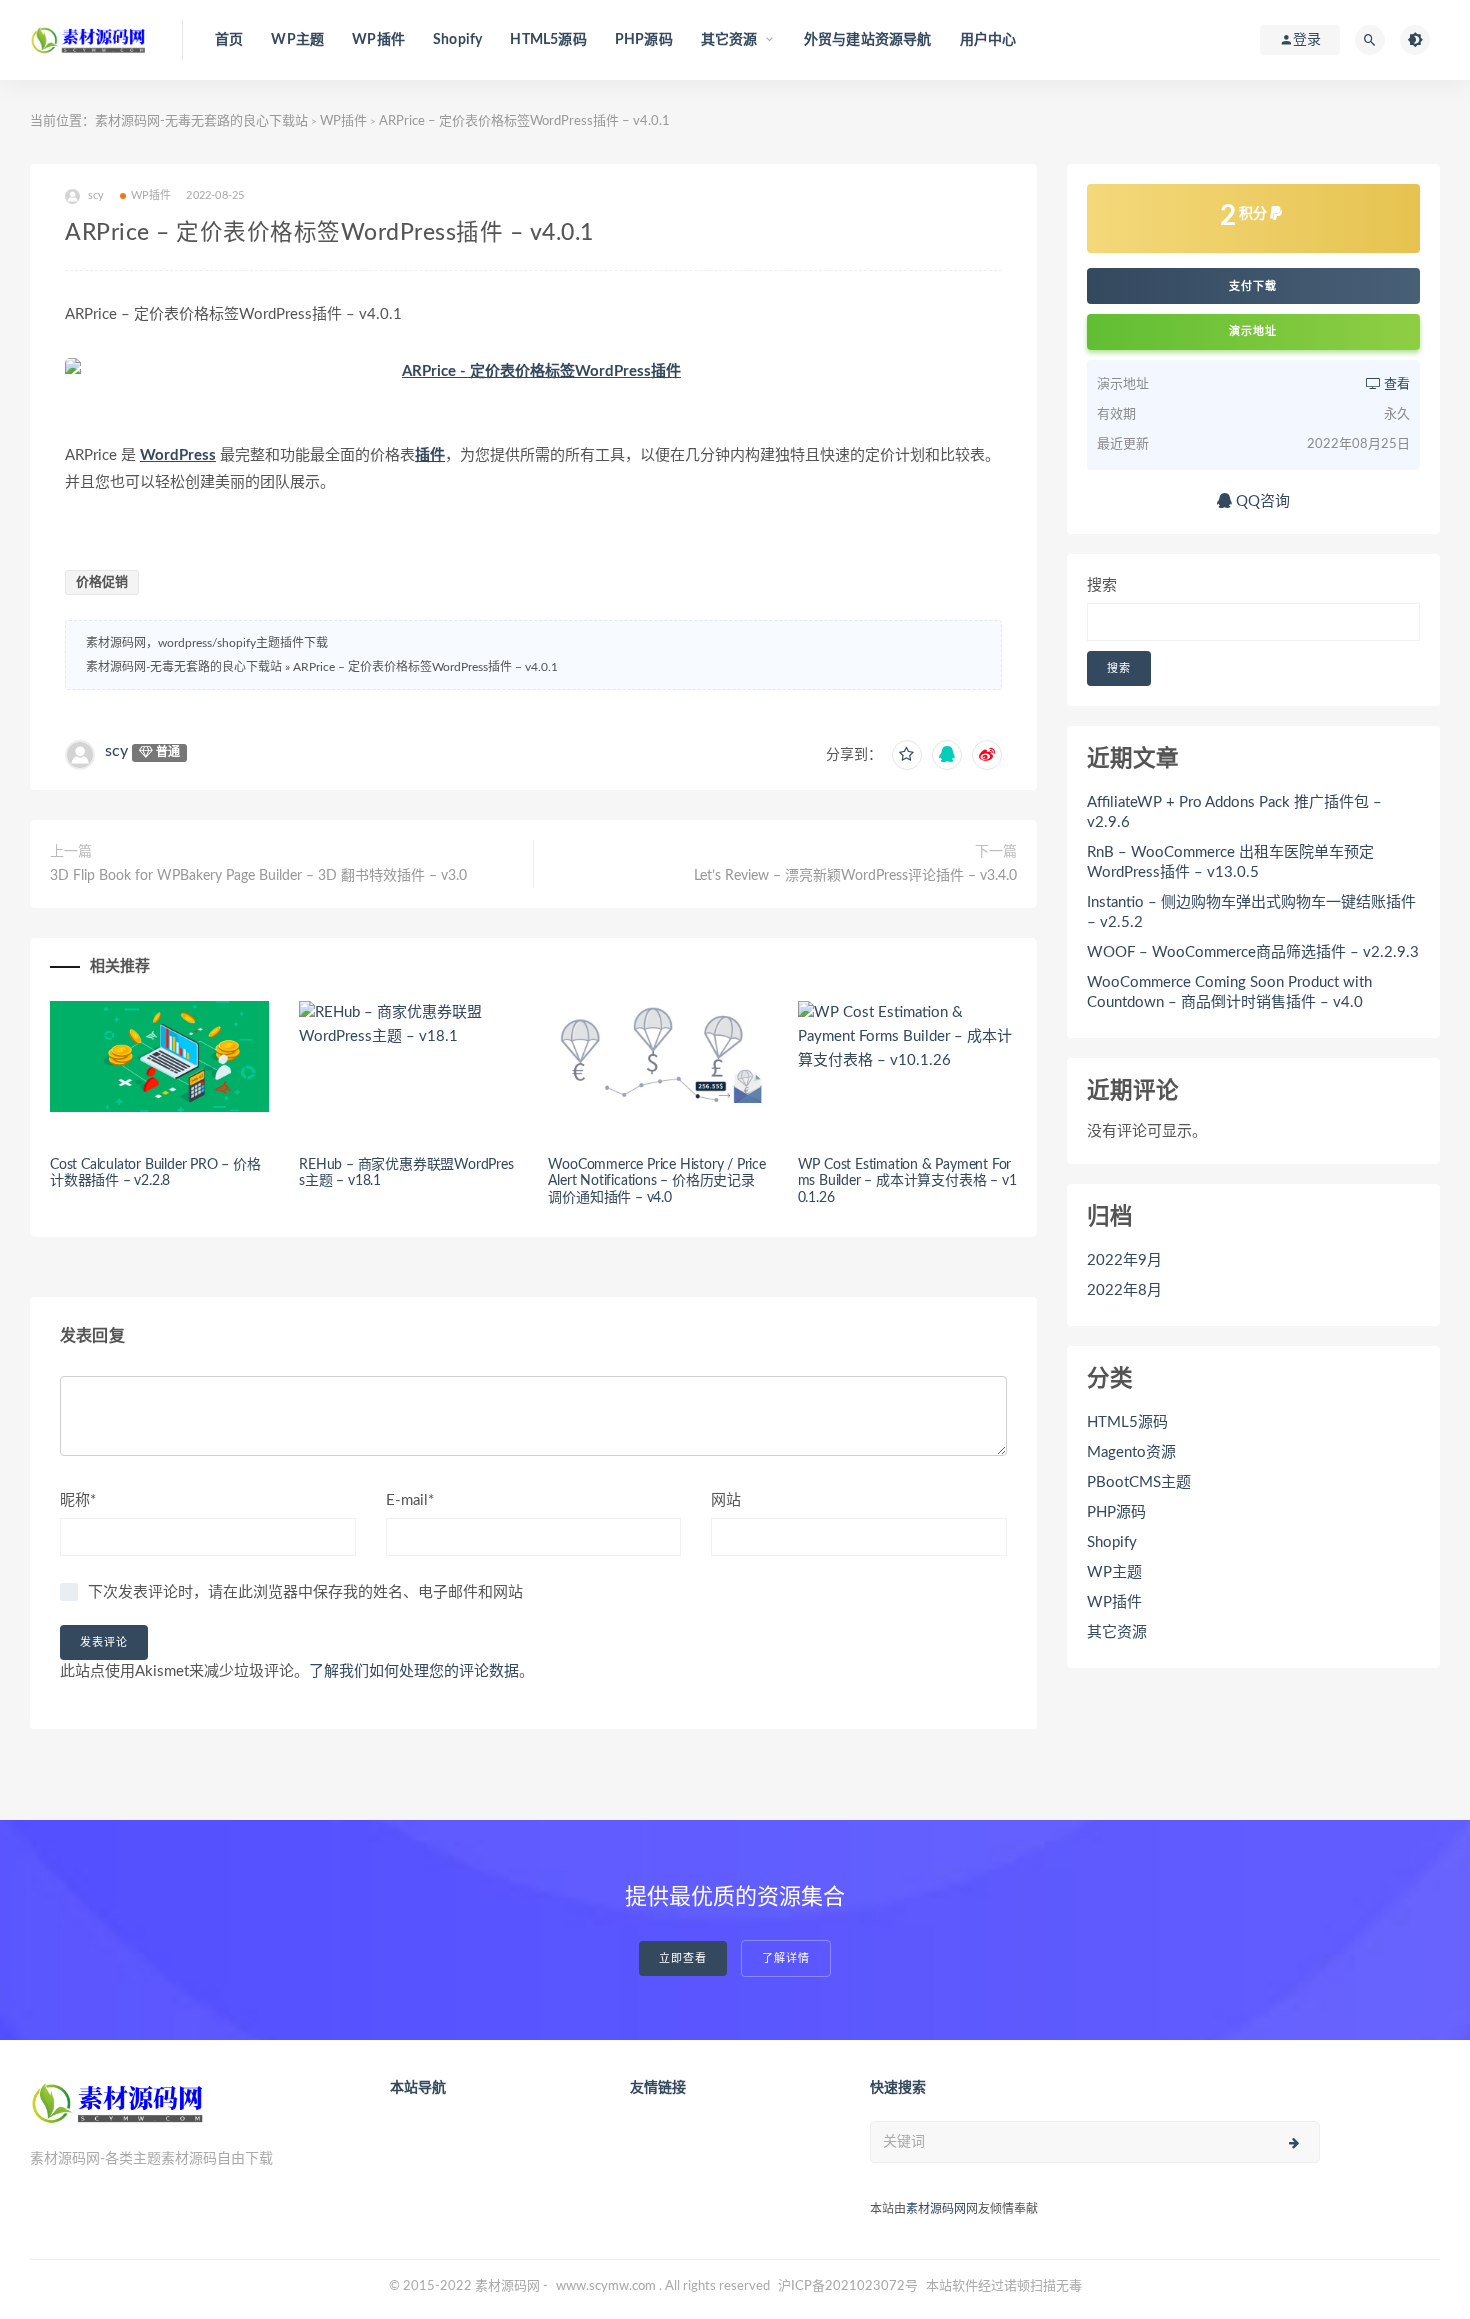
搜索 (1102, 585)
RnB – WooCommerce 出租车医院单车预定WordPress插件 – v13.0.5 (1230, 862)
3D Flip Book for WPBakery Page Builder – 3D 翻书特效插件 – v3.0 (258, 876)
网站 (726, 1500)
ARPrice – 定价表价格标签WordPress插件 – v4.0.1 (425, 667)
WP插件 (378, 40)
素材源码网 (936, 2209)
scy (116, 751)
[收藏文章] (907, 755)
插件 (430, 455)
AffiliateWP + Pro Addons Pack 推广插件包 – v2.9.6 (1234, 812)
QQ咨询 (1261, 501)
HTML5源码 (548, 40)
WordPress (178, 455)
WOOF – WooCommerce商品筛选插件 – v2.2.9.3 (1253, 952)
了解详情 (786, 1958)
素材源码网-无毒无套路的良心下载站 (201, 121)
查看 (1395, 384)
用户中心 (988, 40)
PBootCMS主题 (1139, 1482)
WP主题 (297, 40)
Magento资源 (1131, 1452)
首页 (229, 40)
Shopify (457, 40)
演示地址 (1253, 331)
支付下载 (1253, 286)
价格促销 (102, 582)
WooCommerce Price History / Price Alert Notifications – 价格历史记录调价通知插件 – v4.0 (656, 1182)
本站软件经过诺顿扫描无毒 (1004, 2286)
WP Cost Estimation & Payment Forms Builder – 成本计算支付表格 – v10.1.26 (907, 1182)
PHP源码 (644, 40)
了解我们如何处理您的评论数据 (414, 1671)
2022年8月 (1124, 1290)
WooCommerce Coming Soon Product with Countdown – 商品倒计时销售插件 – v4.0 (1229, 992)
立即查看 (683, 1958)
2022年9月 (1124, 1260)
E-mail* (410, 1500)
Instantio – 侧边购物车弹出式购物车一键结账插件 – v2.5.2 (1251, 912)
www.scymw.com (606, 2286)
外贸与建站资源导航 (868, 40)
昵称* (78, 1500)
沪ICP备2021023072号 (848, 2286)
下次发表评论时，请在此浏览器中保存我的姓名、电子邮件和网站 (305, 1592)
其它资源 (1117, 1632)
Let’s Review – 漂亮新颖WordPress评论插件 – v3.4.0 (855, 876)
